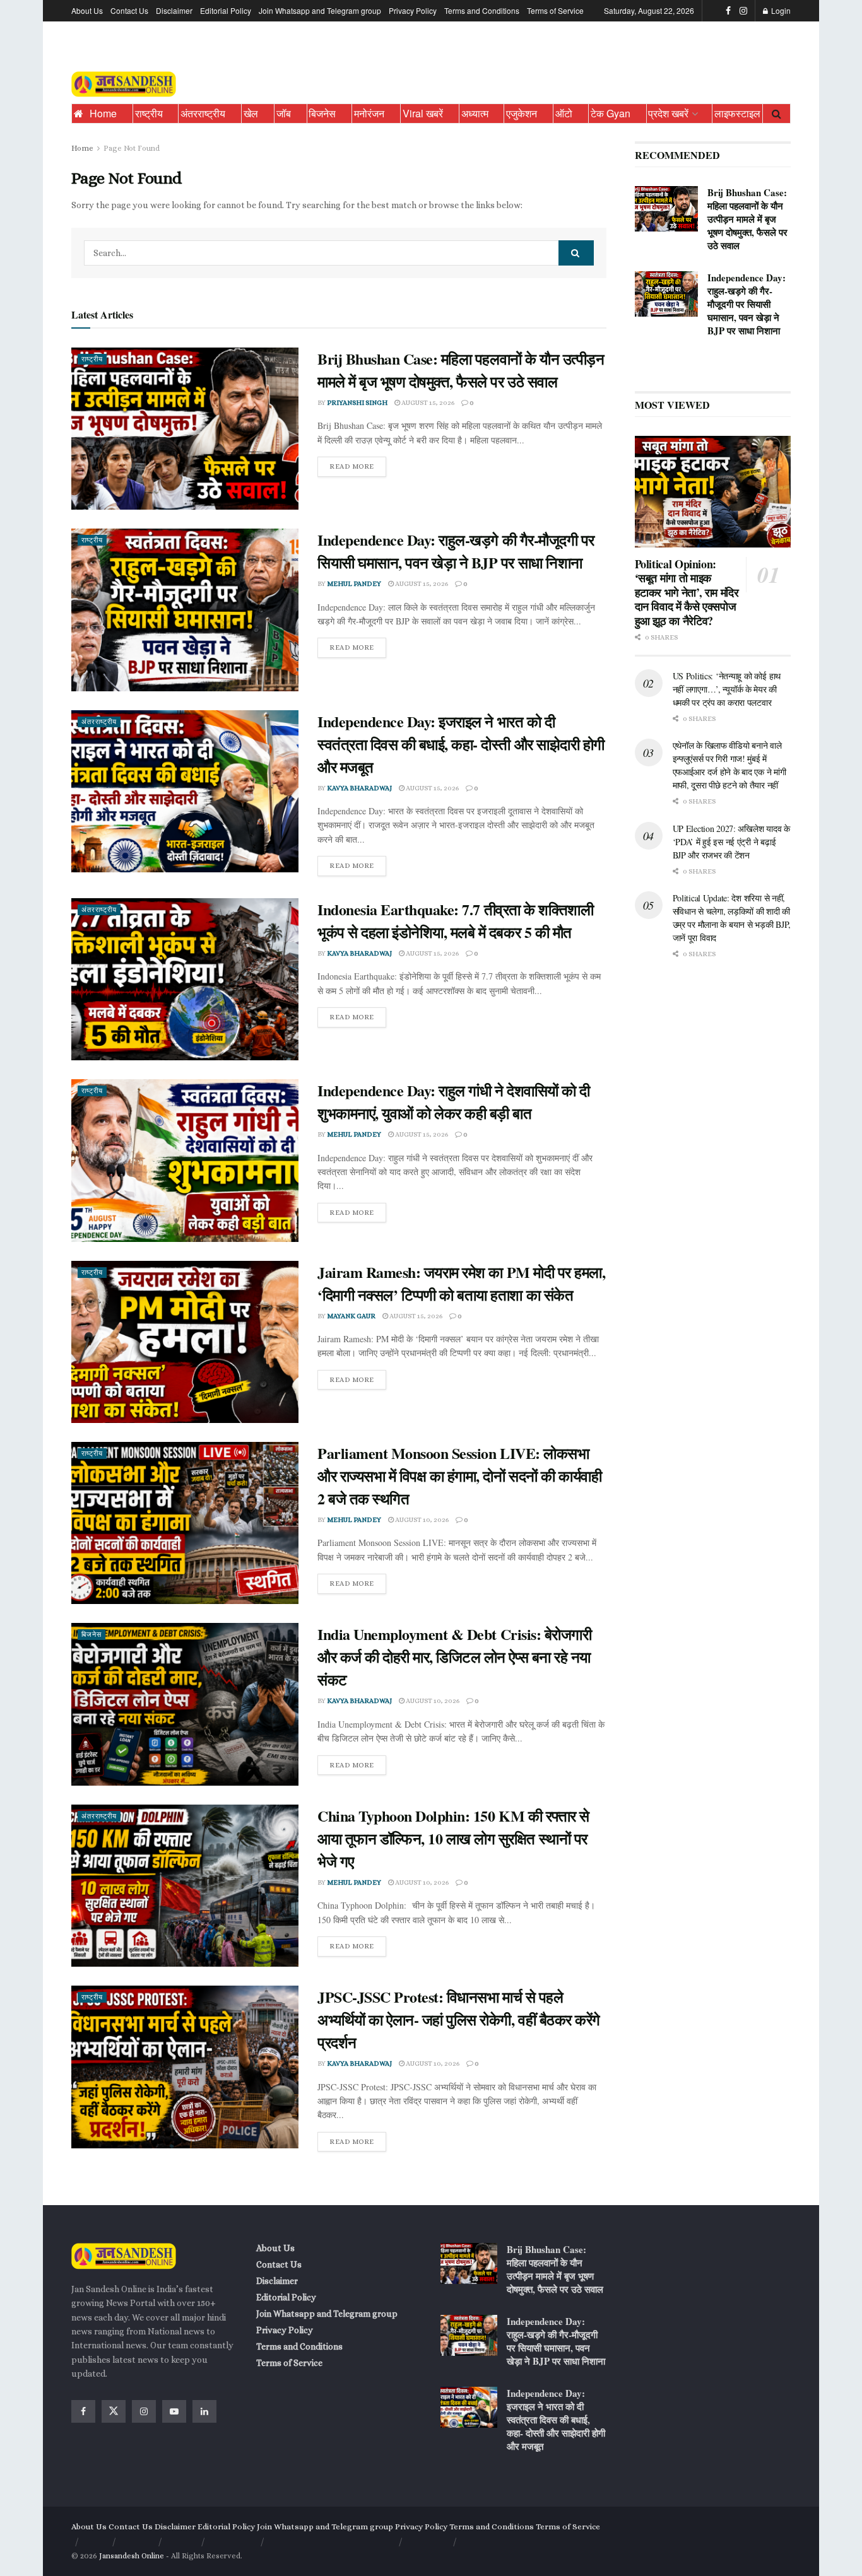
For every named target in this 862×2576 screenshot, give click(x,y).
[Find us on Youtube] (174, 2411)
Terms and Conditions (482, 10)
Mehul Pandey (354, 584)
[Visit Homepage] (124, 85)
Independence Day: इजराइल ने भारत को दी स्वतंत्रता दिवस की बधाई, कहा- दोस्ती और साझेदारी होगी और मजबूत (461, 744)
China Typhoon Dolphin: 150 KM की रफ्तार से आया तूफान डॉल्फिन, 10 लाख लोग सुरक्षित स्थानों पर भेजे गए (453, 1838)
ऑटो (564, 113)
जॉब (284, 113)
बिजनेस (322, 113)
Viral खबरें (423, 113)
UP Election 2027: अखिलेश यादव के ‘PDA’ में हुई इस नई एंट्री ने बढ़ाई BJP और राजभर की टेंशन (731, 842)
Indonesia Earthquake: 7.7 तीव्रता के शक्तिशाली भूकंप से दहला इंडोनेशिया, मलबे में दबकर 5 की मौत (455, 921)
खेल (251, 113)
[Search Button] (776, 114)
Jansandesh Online (132, 2556)
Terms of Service (555, 10)
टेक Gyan (611, 113)
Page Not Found (132, 148)
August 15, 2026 (427, 403)
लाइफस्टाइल (737, 113)
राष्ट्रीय (149, 113)
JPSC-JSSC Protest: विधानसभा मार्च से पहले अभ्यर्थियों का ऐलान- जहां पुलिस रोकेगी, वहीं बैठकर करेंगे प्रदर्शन (459, 2019)
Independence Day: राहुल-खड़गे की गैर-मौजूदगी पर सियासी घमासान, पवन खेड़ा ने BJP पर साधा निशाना (456, 551)
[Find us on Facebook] (728, 11)
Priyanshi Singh (357, 403)
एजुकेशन (522, 113)
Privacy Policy (413, 10)
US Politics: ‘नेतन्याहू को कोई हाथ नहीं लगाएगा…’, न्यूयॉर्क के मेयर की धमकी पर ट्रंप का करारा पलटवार (727, 689)
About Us (87, 10)
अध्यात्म (475, 113)
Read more (358, 464)
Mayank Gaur (351, 1316)
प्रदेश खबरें (668, 113)
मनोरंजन (369, 113)
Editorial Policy (226, 10)
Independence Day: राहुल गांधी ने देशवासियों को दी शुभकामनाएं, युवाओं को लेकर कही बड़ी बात (454, 1102)
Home (103, 113)
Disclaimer (174, 10)
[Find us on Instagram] (743, 11)
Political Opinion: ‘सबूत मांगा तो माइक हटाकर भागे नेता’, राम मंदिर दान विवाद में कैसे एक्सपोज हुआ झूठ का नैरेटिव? (687, 592)
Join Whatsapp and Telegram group (320, 10)
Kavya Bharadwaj (359, 788)
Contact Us (129, 10)
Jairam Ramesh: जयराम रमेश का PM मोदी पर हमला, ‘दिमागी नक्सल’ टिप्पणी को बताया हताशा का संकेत (461, 1283)
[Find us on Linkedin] (204, 2411)
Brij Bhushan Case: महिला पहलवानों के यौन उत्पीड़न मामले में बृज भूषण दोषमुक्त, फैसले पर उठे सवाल (461, 370)
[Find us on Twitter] (114, 2411)
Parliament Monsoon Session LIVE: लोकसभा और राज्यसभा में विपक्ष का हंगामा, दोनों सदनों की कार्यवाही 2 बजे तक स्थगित (459, 1476)
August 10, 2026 (421, 1520)
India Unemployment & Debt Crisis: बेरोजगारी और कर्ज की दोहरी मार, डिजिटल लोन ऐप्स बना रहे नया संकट (454, 1657)
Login (780, 10)
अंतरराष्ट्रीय (203, 113)
